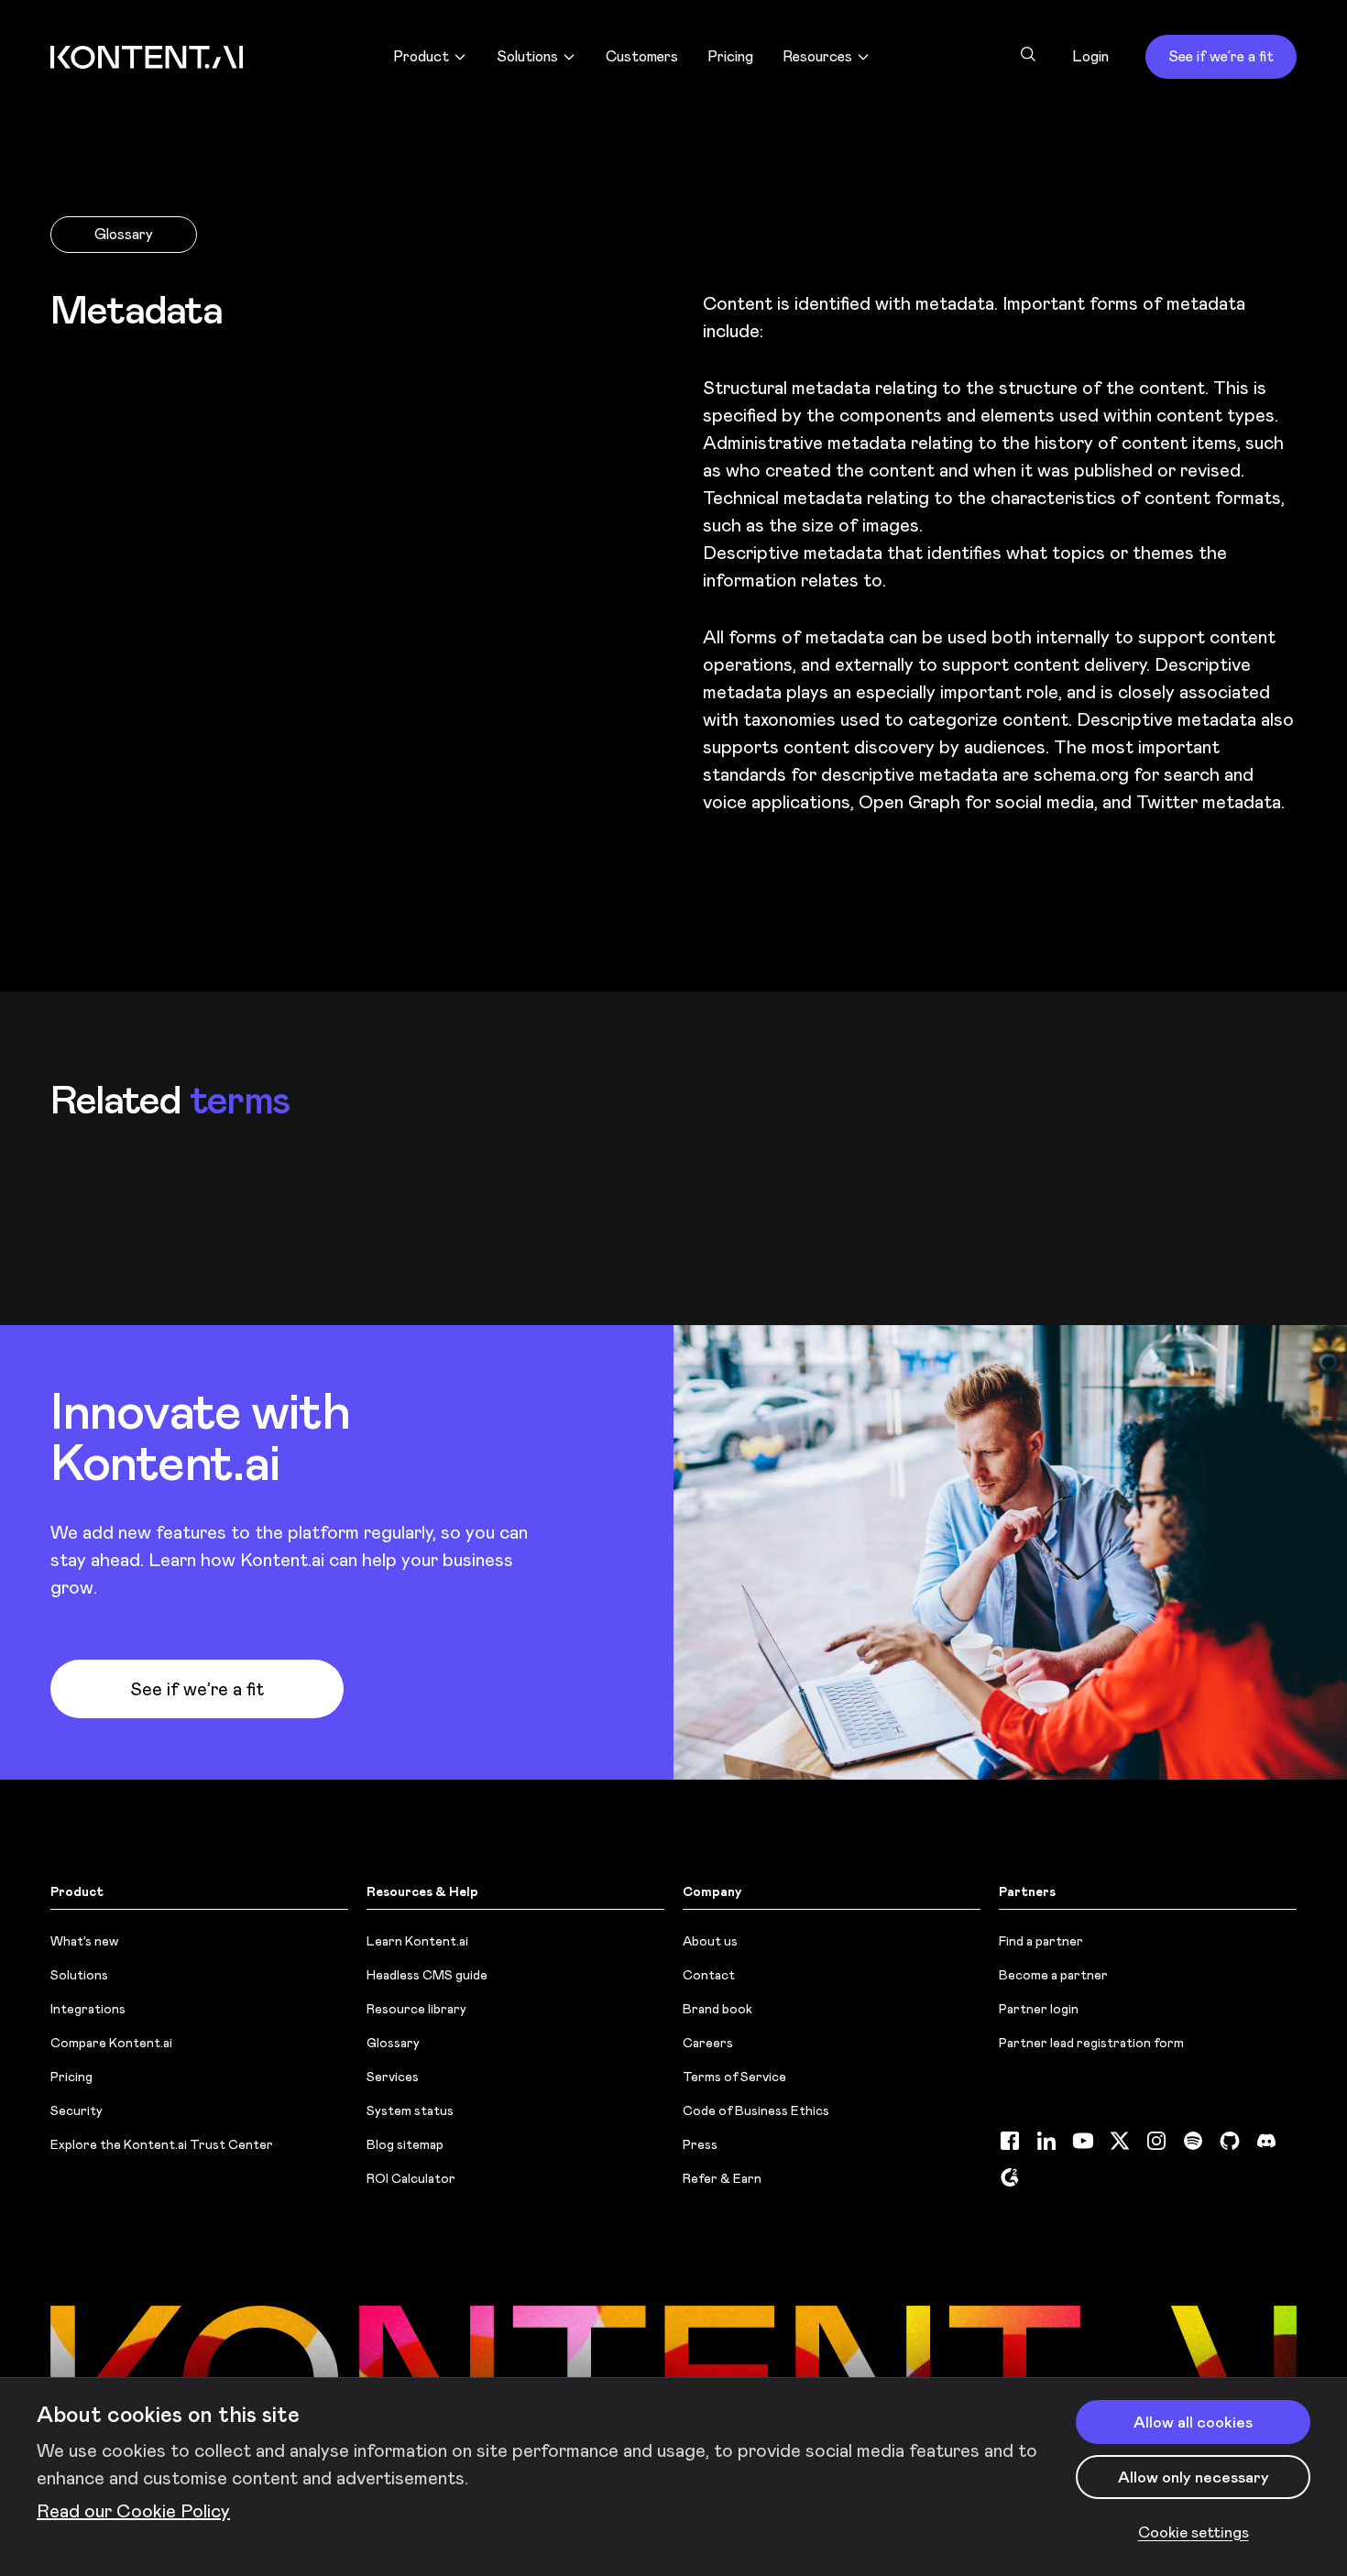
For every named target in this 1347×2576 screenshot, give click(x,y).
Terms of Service (734, 2077)
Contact (709, 1975)
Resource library (416, 2009)
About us (710, 1941)
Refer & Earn (722, 2178)
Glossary (124, 234)
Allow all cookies (1193, 2422)
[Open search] (1028, 54)
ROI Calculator (411, 2178)
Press (700, 2144)
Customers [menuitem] (642, 56)
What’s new (84, 1941)
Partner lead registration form (1091, 2043)
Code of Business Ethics (756, 2110)
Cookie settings (1194, 2532)
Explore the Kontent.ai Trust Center (162, 2144)
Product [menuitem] (421, 56)
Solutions (79, 1975)
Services (393, 2077)
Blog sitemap (405, 2144)
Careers (708, 2043)
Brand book (717, 2009)
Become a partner (1053, 1975)
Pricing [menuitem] (730, 56)
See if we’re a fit (1221, 56)
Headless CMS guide (427, 1975)
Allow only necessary (1194, 2477)
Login (1090, 56)
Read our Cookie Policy (133, 2511)
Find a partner (1041, 1941)
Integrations (88, 2009)
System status (410, 2110)
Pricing (71, 2077)
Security (77, 2110)
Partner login (1039, 2009)
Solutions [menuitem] (527, 56)
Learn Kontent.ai (417, 1941)
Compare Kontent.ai (111, 2043)
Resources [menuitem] (817, 56)
